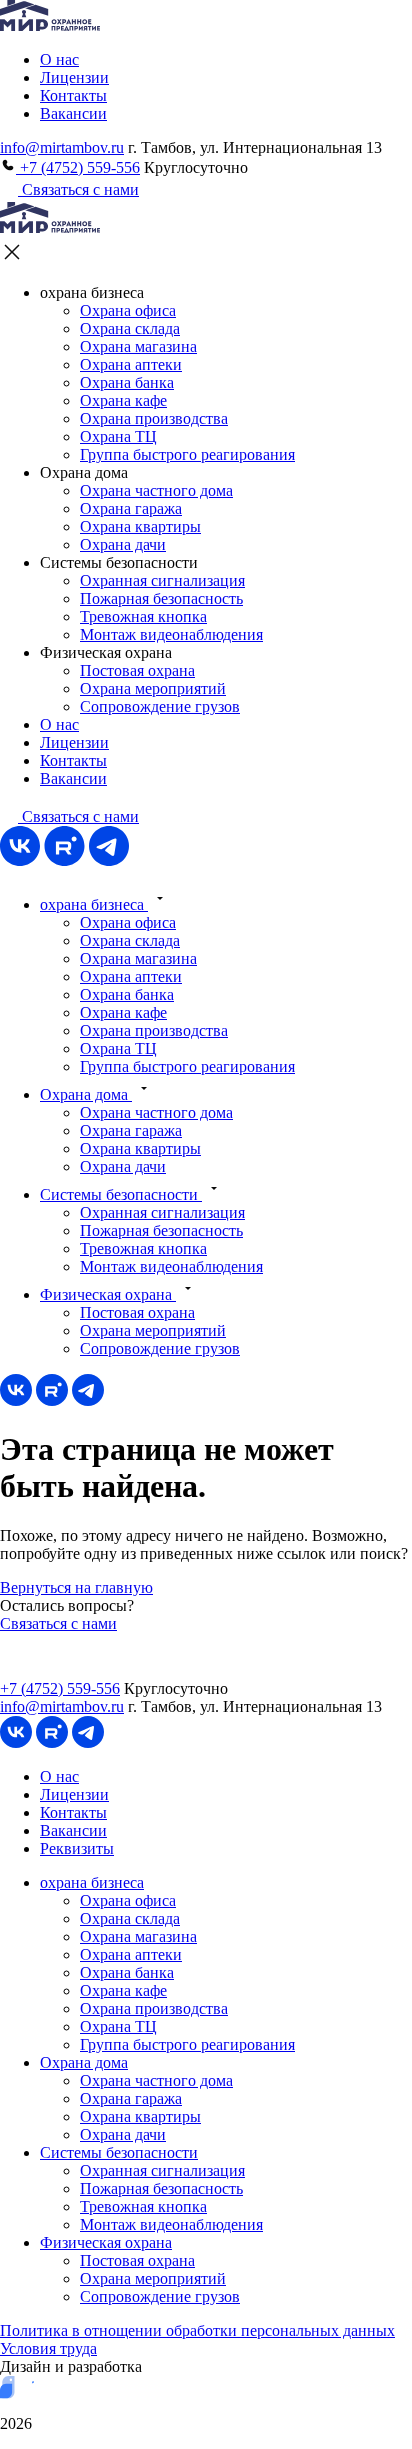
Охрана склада (130, 328)
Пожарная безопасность (161, 598)
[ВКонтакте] (20, 860)
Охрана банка (127, 382)
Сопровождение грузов (160, 706)
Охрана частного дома (156, 490)
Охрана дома (86, 1094)
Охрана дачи (123, 544)
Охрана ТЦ (118, 436)
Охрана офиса (128, 310)
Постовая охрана (137, 670)
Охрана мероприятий (153, 688)
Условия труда (48, 2348)
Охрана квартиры (140, 526)
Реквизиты (77, 1848)
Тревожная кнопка (143, 616)
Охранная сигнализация (162, 580)
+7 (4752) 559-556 (78, 167)
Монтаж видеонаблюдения (171, 634)
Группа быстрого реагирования (187, 454)
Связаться (78, 816)
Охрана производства (154, 418)
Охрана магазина (138, 346)
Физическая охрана (108, 1294)
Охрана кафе (123, 400)
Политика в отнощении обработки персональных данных (197, 2330)
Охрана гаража (131, 508)
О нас (59, 59)
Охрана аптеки (131, 364)
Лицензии (74, 77)
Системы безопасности (121, 1194)
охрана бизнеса (94, 904)
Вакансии (73, 113)
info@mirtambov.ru (62, 147)
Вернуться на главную (76, 1587)
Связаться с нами (78, 189)
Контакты (73, 95)
